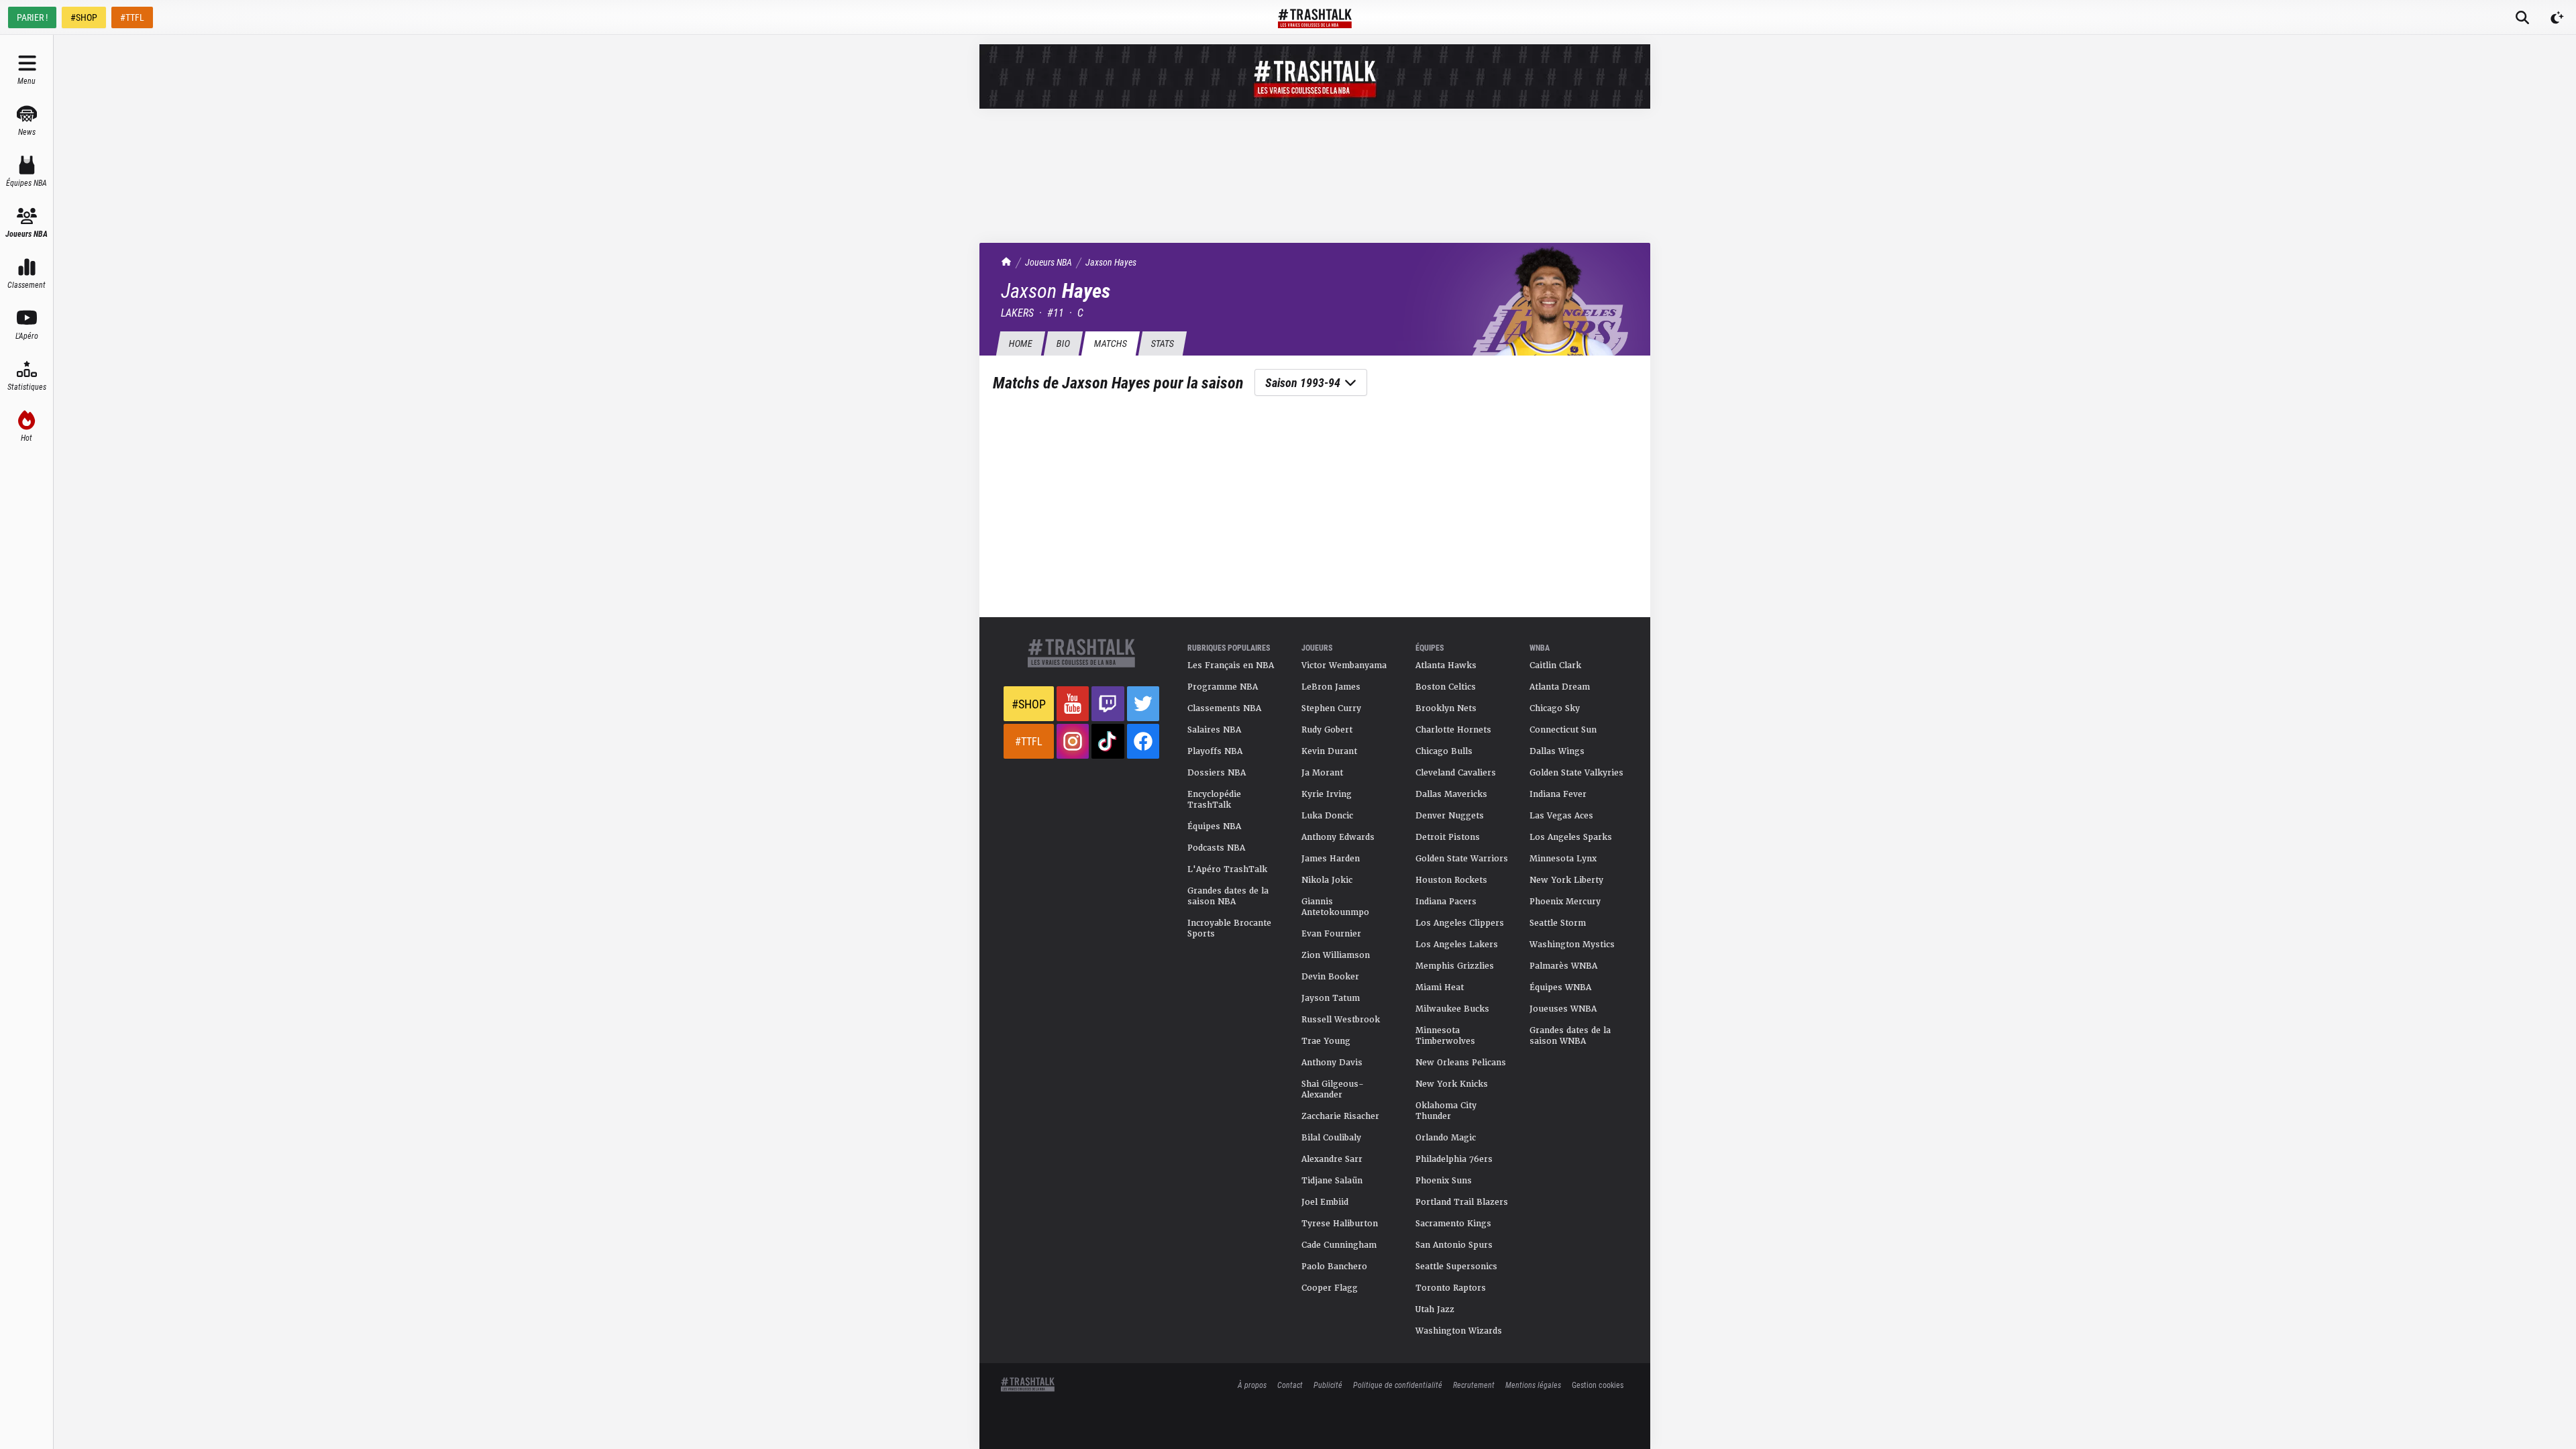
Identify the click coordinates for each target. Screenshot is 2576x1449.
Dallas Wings (1557, 751)
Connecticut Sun (1563, 730)
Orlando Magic (1446, 1138)
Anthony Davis (1332, 1063)
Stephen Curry (1331, 708)
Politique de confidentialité (1398, 1385)
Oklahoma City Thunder (1446, 1111)
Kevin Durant (1329, 751)
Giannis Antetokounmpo (1335, 907)
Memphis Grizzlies (1455, 966)
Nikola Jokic (1327, 880)
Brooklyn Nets (1446, 708)
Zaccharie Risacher (1340, 1116)
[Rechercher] (2522, 17)
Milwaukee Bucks (1452, 1009)
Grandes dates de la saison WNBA (1570, 1036)
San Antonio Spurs (1454, 1245)
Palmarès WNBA (1563, 966)
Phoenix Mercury (1565, 902)
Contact (1290, 1385)
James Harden (1331, 859)
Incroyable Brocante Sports (1229, 928)
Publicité (1328, 1385)
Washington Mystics (1572, 945)
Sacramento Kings (1453, 1224)
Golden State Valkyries (1576, 773)
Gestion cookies (1598, 1385)
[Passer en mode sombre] (2557, 17)
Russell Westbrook (1341, 1020)
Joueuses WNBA (1563, 1009)
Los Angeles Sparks (1571, 837)
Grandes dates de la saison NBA (1228, 896)
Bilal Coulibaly (1331, 1138)
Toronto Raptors (1451, 1288)
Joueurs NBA (1049, 262)
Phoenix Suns (1444, 1181)
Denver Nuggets (1450, 816)
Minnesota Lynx (1563, 859)
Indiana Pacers (1446, 902)
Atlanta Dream (1560, 687)
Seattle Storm (1558, 923)
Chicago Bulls (1444, 751)
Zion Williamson (1336, 955)
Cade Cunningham (1339, 1245)
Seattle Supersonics (1456, 1267)
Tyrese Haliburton (1340, 1224)
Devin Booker (1330, 977)
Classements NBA (1224, 708)
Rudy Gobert (1327, 730)
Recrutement (1474, 1385)
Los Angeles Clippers (1460, 923)
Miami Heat (1440, 987)
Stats (1162, 343)
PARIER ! (32, 17)
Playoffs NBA (1215, 751)
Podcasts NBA (1216, 848)
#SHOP (84, 17)
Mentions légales (1533, 1385)
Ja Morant (1322, 773)
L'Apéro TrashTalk (1227, 869)
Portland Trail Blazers (1462, 1202)
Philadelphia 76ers (1454, 1159)
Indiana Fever (1558, 794)
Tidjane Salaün (1332, 1181)
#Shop (1029, 704)
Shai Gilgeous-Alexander (1333, 1089)
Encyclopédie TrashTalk (1214, 800)
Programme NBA (1223, 687)
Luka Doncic (1327, 816)
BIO (1063, 343)
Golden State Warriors (1462, 859)
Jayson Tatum (1331, 998)
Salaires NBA (1214, 730)
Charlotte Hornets (1453, 730)
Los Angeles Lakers (1457, 945)
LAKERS (1017, 312)
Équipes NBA (1214, 826)
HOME (1020, 343)
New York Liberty (1566, 880)
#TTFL (132, 17)
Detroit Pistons (1448, 837)
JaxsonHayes (1111, 262)
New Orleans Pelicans (1461, 1063)
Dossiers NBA (1217, 773)
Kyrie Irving (1327, 794)
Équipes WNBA (1560, 987)
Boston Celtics (1446, 687)
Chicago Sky (1555, 708)
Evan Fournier (1331, 934)
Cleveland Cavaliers (1456, 773)
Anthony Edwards (1338, 837)
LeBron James (1331, 687)
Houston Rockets (1451, 880)
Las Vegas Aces (1561, 816)
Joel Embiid (1325, 1202)
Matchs (1110, 343)
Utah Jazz (1435, 1309)
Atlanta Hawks (1446, 665)
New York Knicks (1452, 1084)
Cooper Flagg (1330, 1288)
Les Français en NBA (1231, 665)
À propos (1252, 1385)
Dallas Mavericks (1451, 794)
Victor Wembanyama (1344, 665)
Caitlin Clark (1555, 665)
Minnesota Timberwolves (1445, 1036)
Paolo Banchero (1334, 1267)
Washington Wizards (1459, 1331)
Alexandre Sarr (1332, 1159)
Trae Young (1326, 1041)
